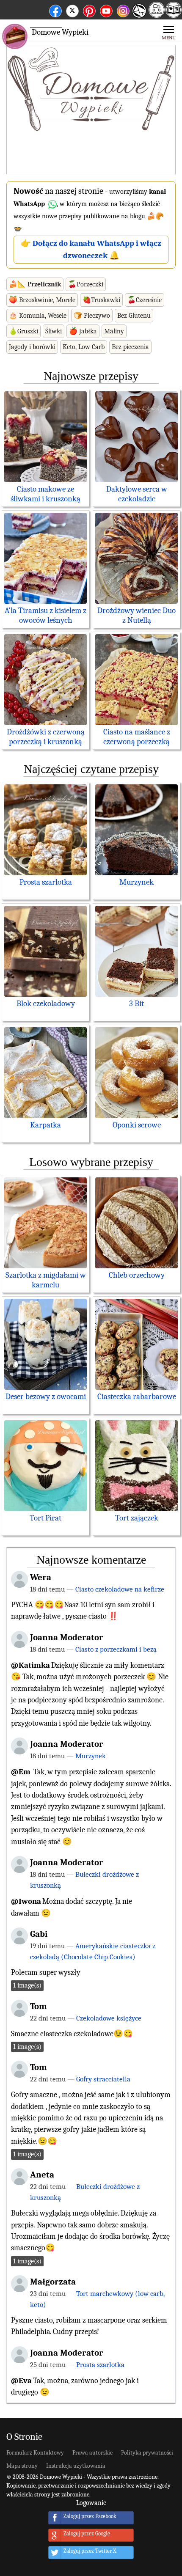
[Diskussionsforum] (157, 15)
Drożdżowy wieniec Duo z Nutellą (136, 615)
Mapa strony (22, 2466)
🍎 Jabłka (83, 331)
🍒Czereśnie (145, 300)
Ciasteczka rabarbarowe (137, 1397)
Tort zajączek (137, 1518)
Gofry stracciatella (103, 2079)
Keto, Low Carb (84, 347)
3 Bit (136, 1003)
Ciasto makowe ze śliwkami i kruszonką (45, 494)
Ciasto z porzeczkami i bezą (116, 1649)
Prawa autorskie (92, 2453)
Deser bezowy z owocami (46, 1397)
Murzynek (136, 882)
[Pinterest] (89, 10)
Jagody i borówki (32, 347)
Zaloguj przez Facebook (90, 2517)
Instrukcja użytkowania (76, 2466)
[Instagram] (123, 10)
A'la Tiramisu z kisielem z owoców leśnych (45, 615)
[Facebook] (55, 10)
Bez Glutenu (134, 316)
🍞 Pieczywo (92, 316)
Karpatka (45, 1125)
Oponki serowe (137, 1125)
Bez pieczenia (130, 347)
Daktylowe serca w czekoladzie (137, 494)
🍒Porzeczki (86, 284)
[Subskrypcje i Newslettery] (139, 17)
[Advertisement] (91, 110)
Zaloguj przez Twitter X (90, 2551)
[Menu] (169, 32)
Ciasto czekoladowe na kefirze (120, 1589)
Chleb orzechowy (137, 1275)
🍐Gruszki (23, 331)
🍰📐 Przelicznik (35, 284)
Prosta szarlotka (46, 882)
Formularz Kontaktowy (35, 2453)
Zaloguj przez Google (87, 2534)
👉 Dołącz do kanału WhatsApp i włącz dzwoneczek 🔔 (91, 249)
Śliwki (54, 331)
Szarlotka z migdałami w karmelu (46, 1280)
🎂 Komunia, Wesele (38, 316)
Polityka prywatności (147, 2453)
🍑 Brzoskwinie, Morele (42, 300)
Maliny (114, 331)
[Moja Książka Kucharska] (174, 15)
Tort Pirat (45, 1518)
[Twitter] (72, 10)
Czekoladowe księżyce (109, 2018)
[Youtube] (106, 10)
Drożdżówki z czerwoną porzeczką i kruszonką (46, 737)
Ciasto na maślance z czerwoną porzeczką (137, 737)
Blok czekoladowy (46, 1003)
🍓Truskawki (101, 300)
